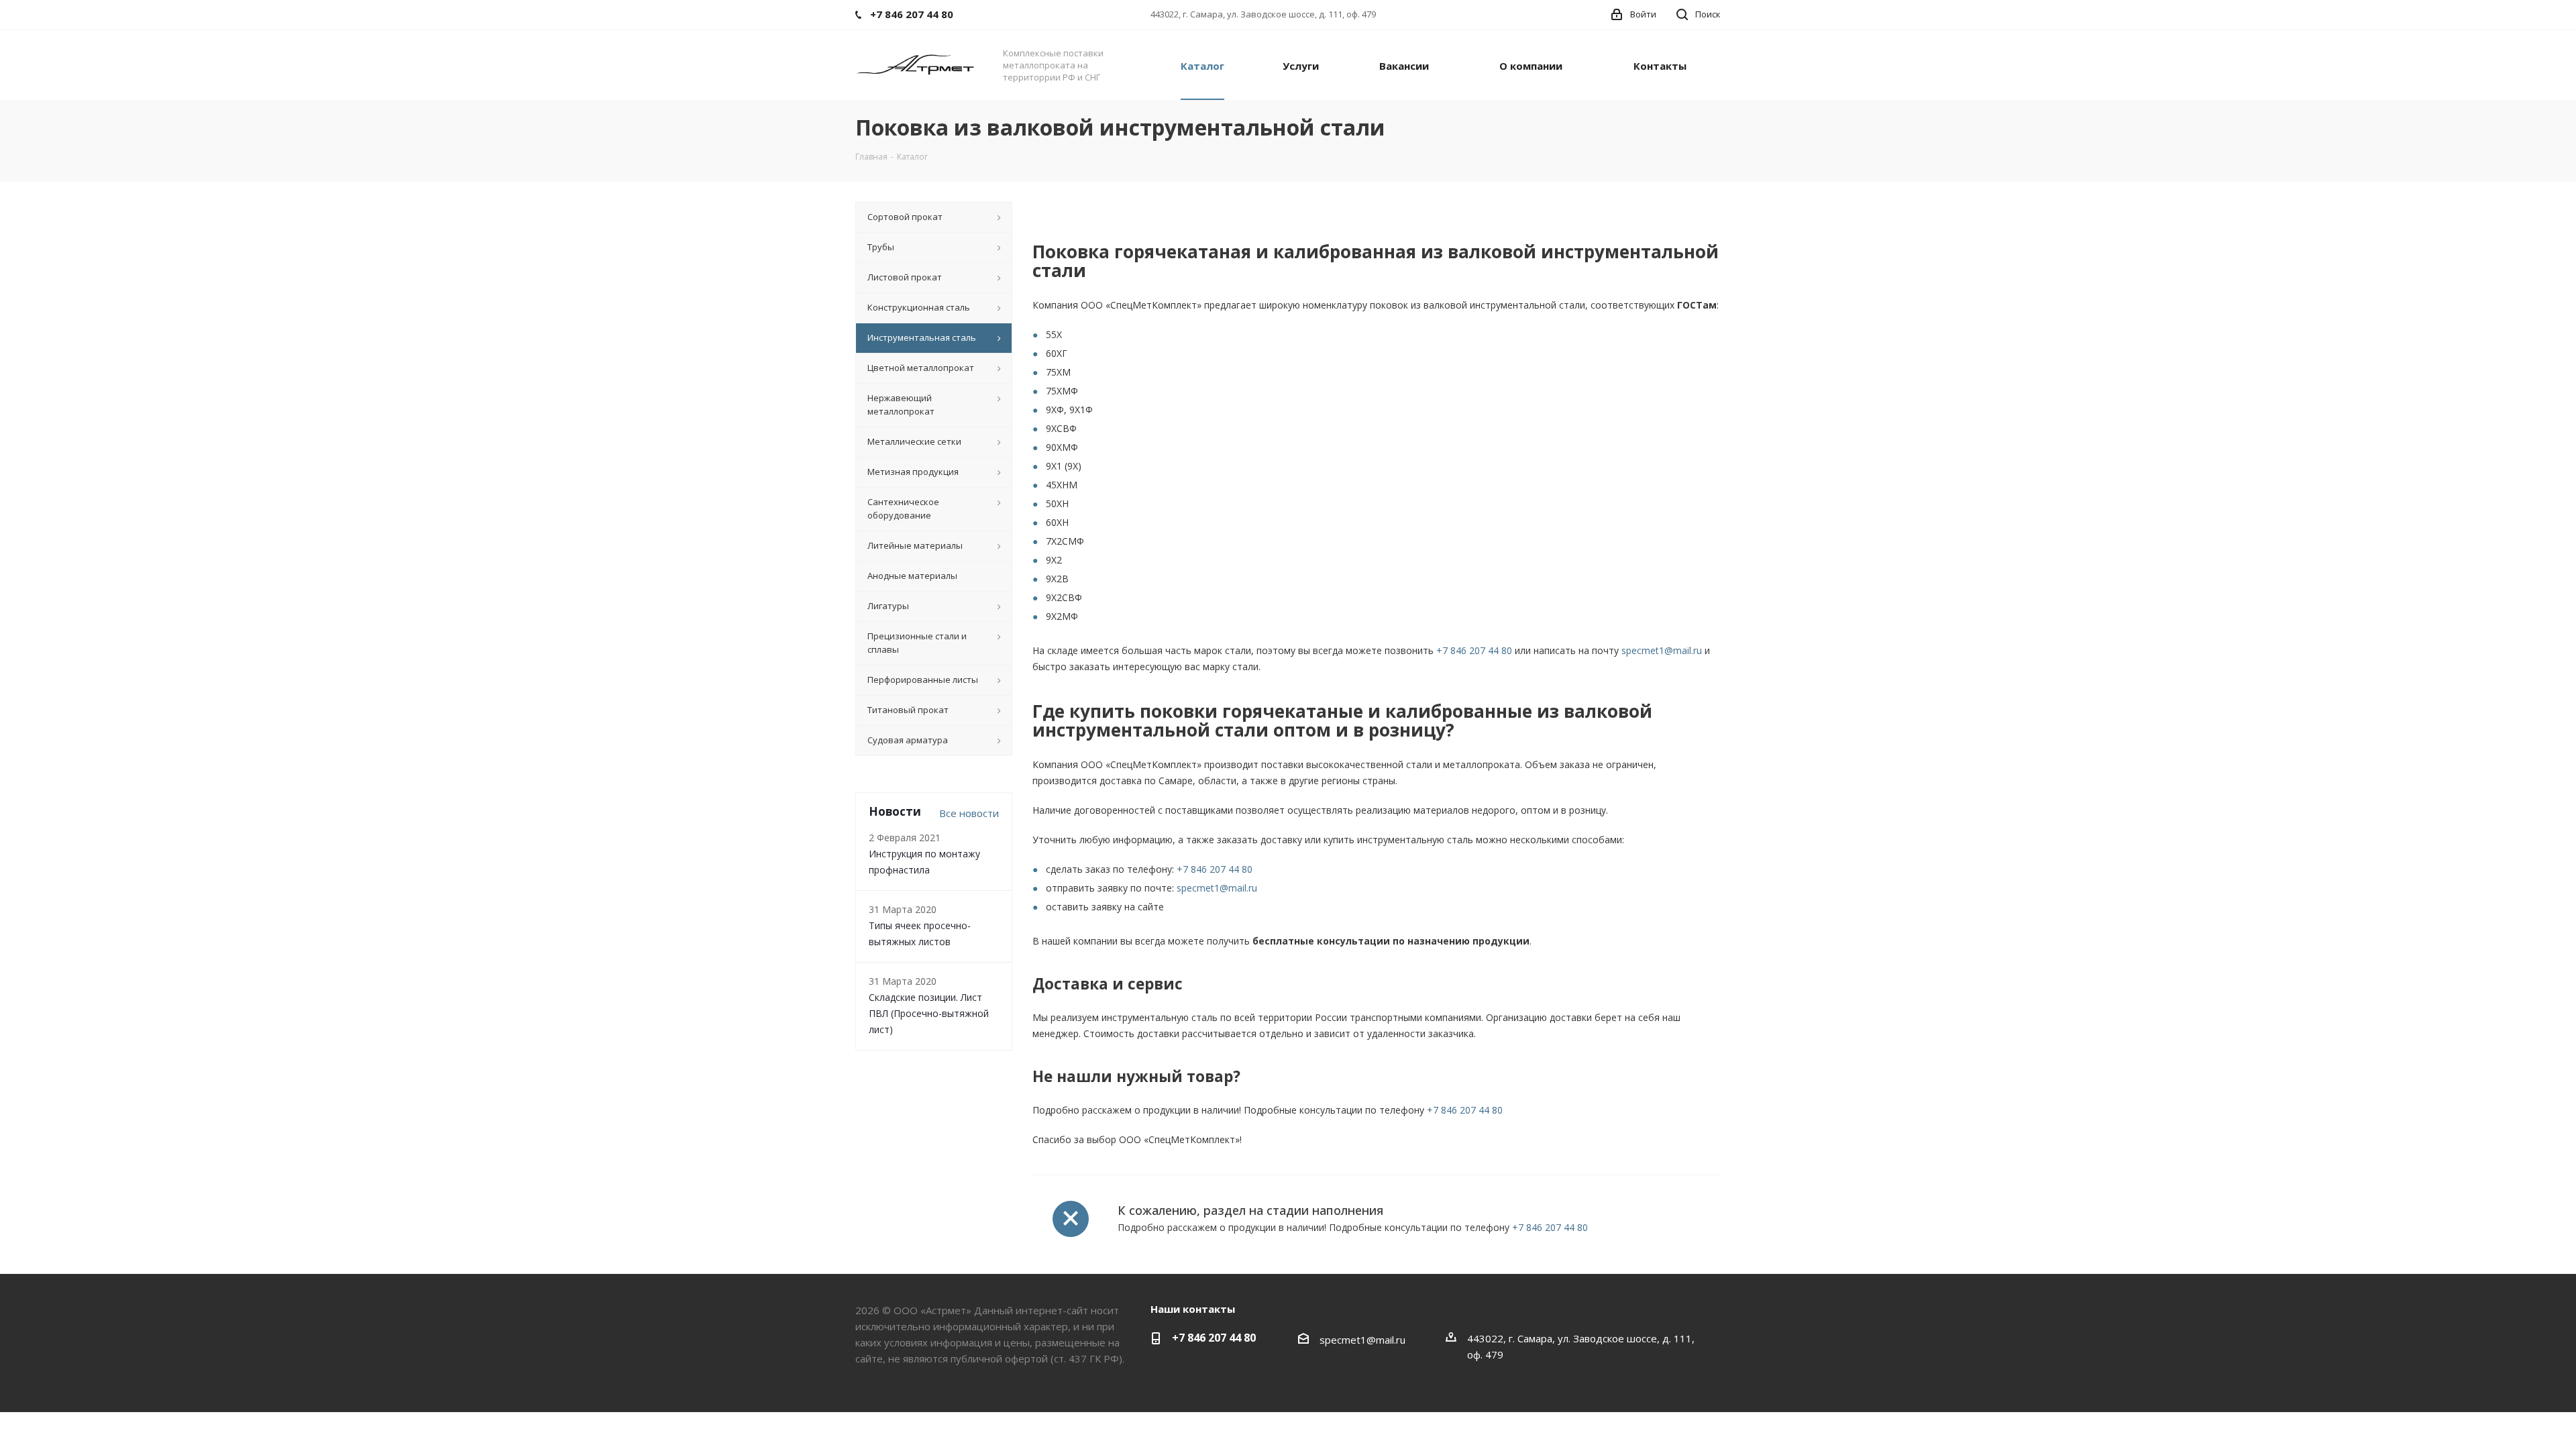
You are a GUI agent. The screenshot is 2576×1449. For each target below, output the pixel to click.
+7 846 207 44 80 (1474, 650)
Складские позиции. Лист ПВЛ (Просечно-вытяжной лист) (929, 1013)
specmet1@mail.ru (1662, 650)
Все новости (969, 813)
